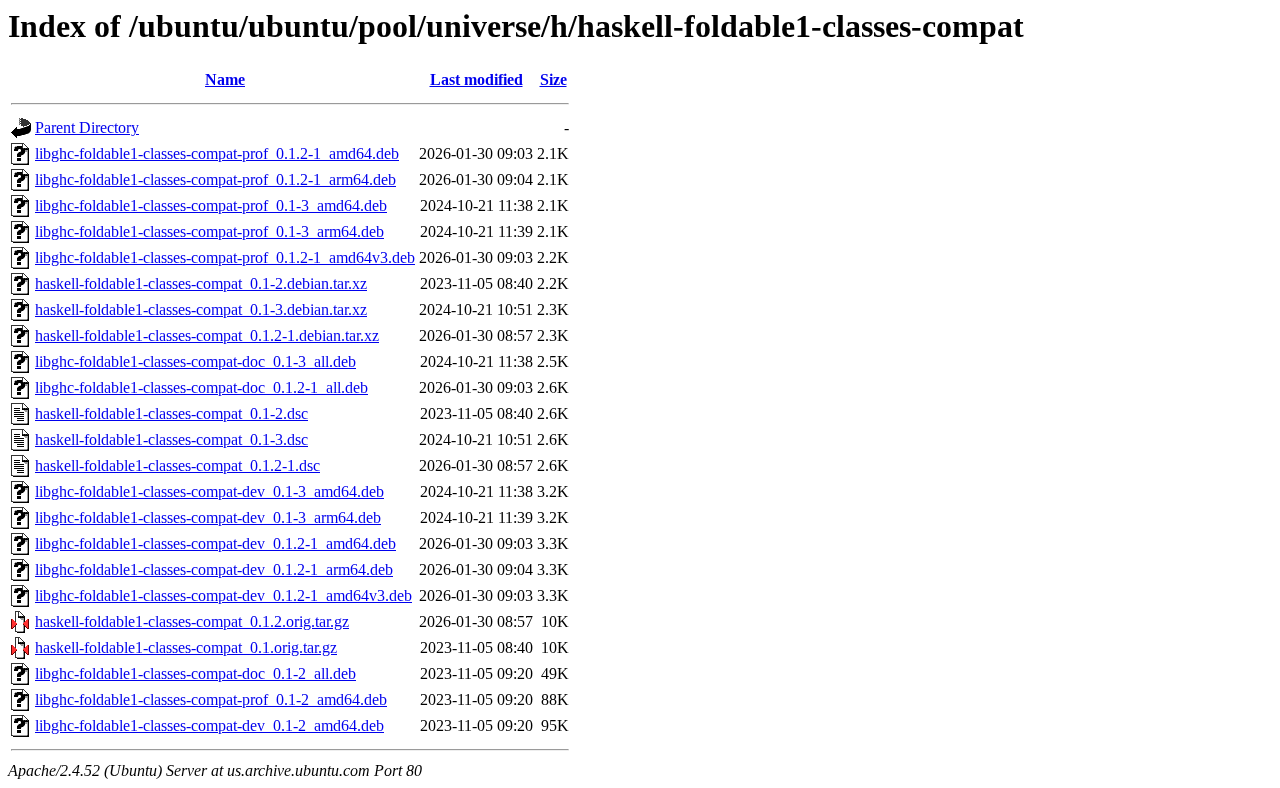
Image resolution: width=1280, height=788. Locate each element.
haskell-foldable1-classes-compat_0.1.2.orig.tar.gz (192, 621)
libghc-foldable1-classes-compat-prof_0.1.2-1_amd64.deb (217, 153)
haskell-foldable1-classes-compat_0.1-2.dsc (171, 413)
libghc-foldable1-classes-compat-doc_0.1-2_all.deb (195, 673)
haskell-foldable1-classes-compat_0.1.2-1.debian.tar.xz (207, 335)
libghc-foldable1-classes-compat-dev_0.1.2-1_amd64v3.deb (223, 595)
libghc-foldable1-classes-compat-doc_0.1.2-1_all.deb (201, 387)
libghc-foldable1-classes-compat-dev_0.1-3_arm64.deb (208, 517)
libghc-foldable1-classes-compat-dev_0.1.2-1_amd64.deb (215, 543)
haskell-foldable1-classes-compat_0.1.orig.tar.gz (186, 647)
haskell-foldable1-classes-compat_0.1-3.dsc (171, 439)
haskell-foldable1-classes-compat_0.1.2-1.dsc (177, 465)
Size (553, 79)
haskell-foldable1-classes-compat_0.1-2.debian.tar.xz (201, 283)
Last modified (476, 79)
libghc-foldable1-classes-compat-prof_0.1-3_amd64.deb (211, 205)
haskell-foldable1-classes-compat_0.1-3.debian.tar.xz (201, 309)
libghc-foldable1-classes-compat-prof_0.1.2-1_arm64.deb (215, 179)
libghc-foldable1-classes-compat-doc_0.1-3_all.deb (195, 361)
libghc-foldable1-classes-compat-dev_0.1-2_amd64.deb (209, 725)
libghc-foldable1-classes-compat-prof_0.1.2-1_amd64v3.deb (225, 257)
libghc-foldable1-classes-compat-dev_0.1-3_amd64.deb (209, 491)
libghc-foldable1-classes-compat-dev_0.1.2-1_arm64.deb (214, 569)
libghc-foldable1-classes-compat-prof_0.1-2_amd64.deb (211, 699)
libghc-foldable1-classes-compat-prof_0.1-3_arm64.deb (209, 231)
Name (225, 79)
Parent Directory (87, 127)
